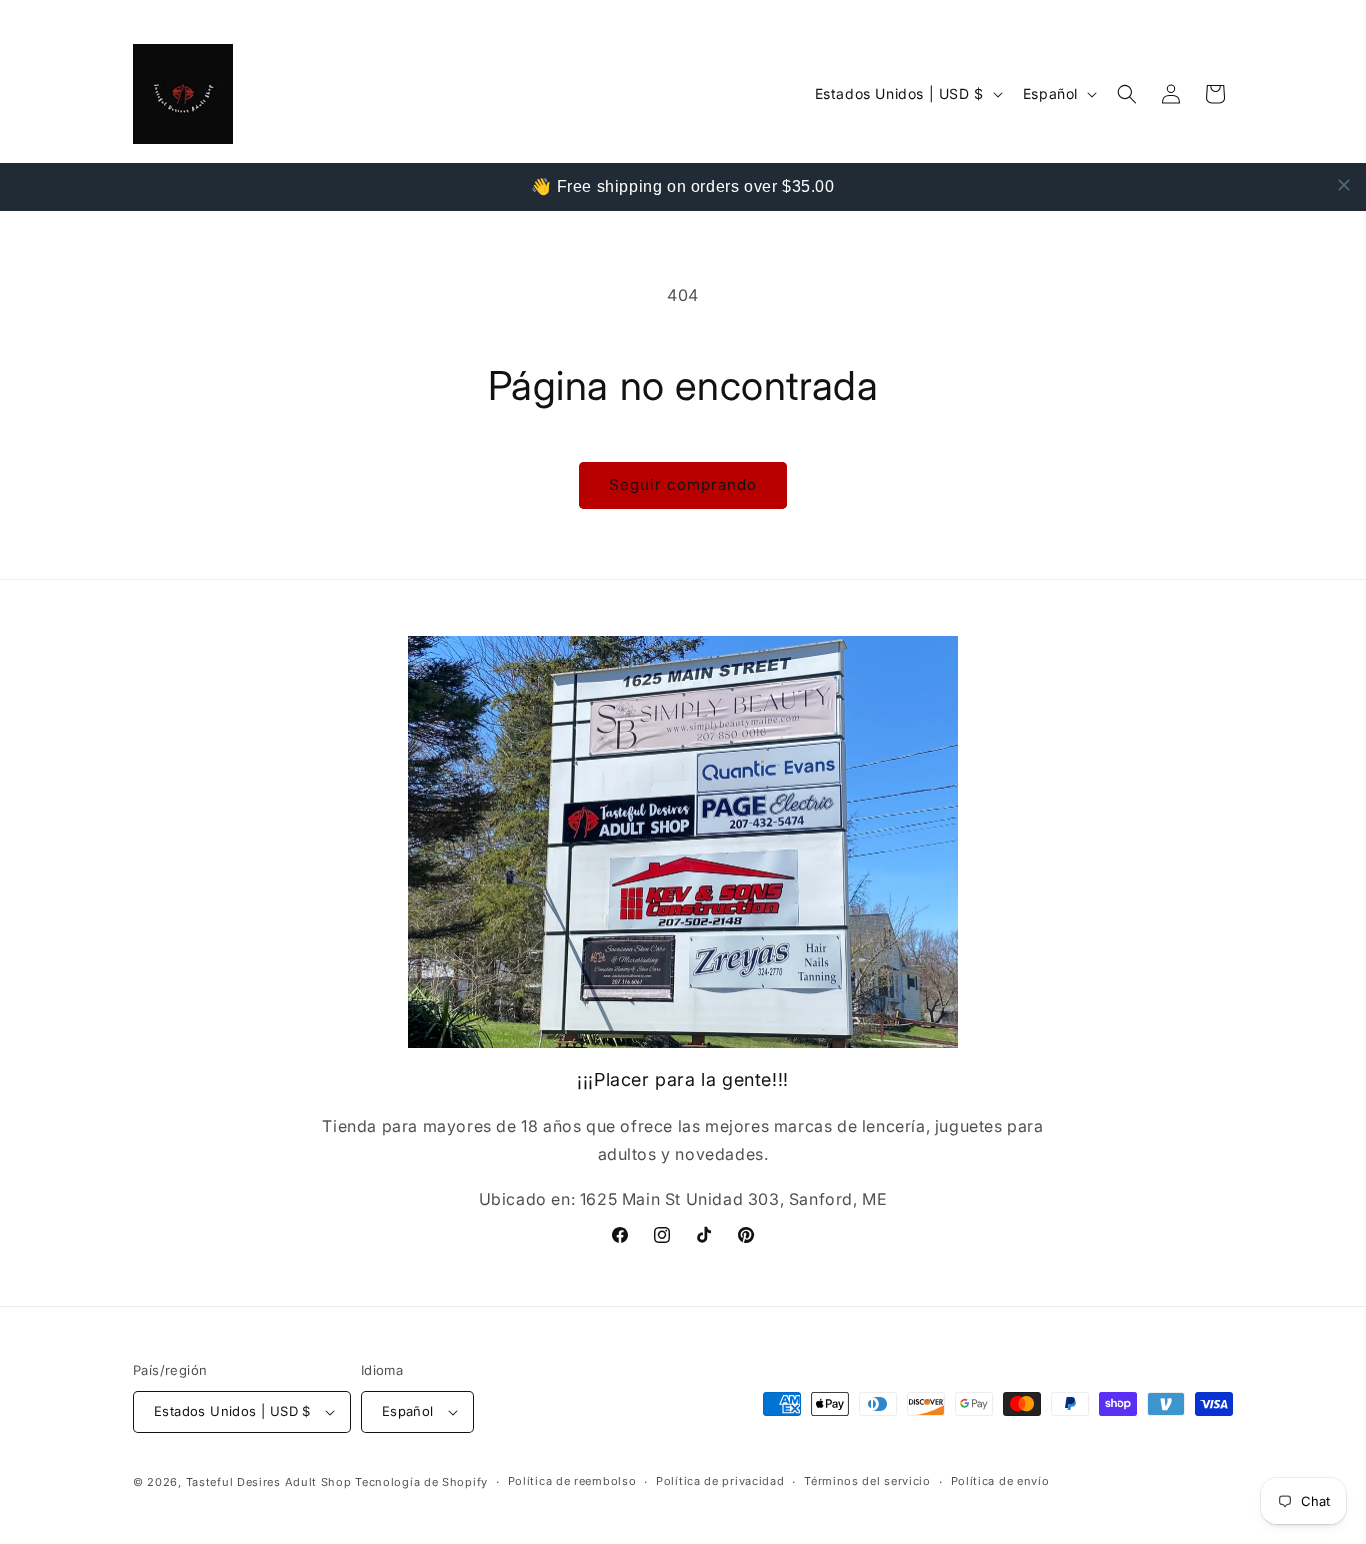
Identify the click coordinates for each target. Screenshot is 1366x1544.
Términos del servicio (867, 1481)
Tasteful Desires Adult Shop (271, 1482)
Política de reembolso (572, 1481)
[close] (1344, 185)
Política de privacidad (720, 1481)
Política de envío (1000, 1481)
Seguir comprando (683, 484)
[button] (1127, 94)
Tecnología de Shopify (421, 1482)
